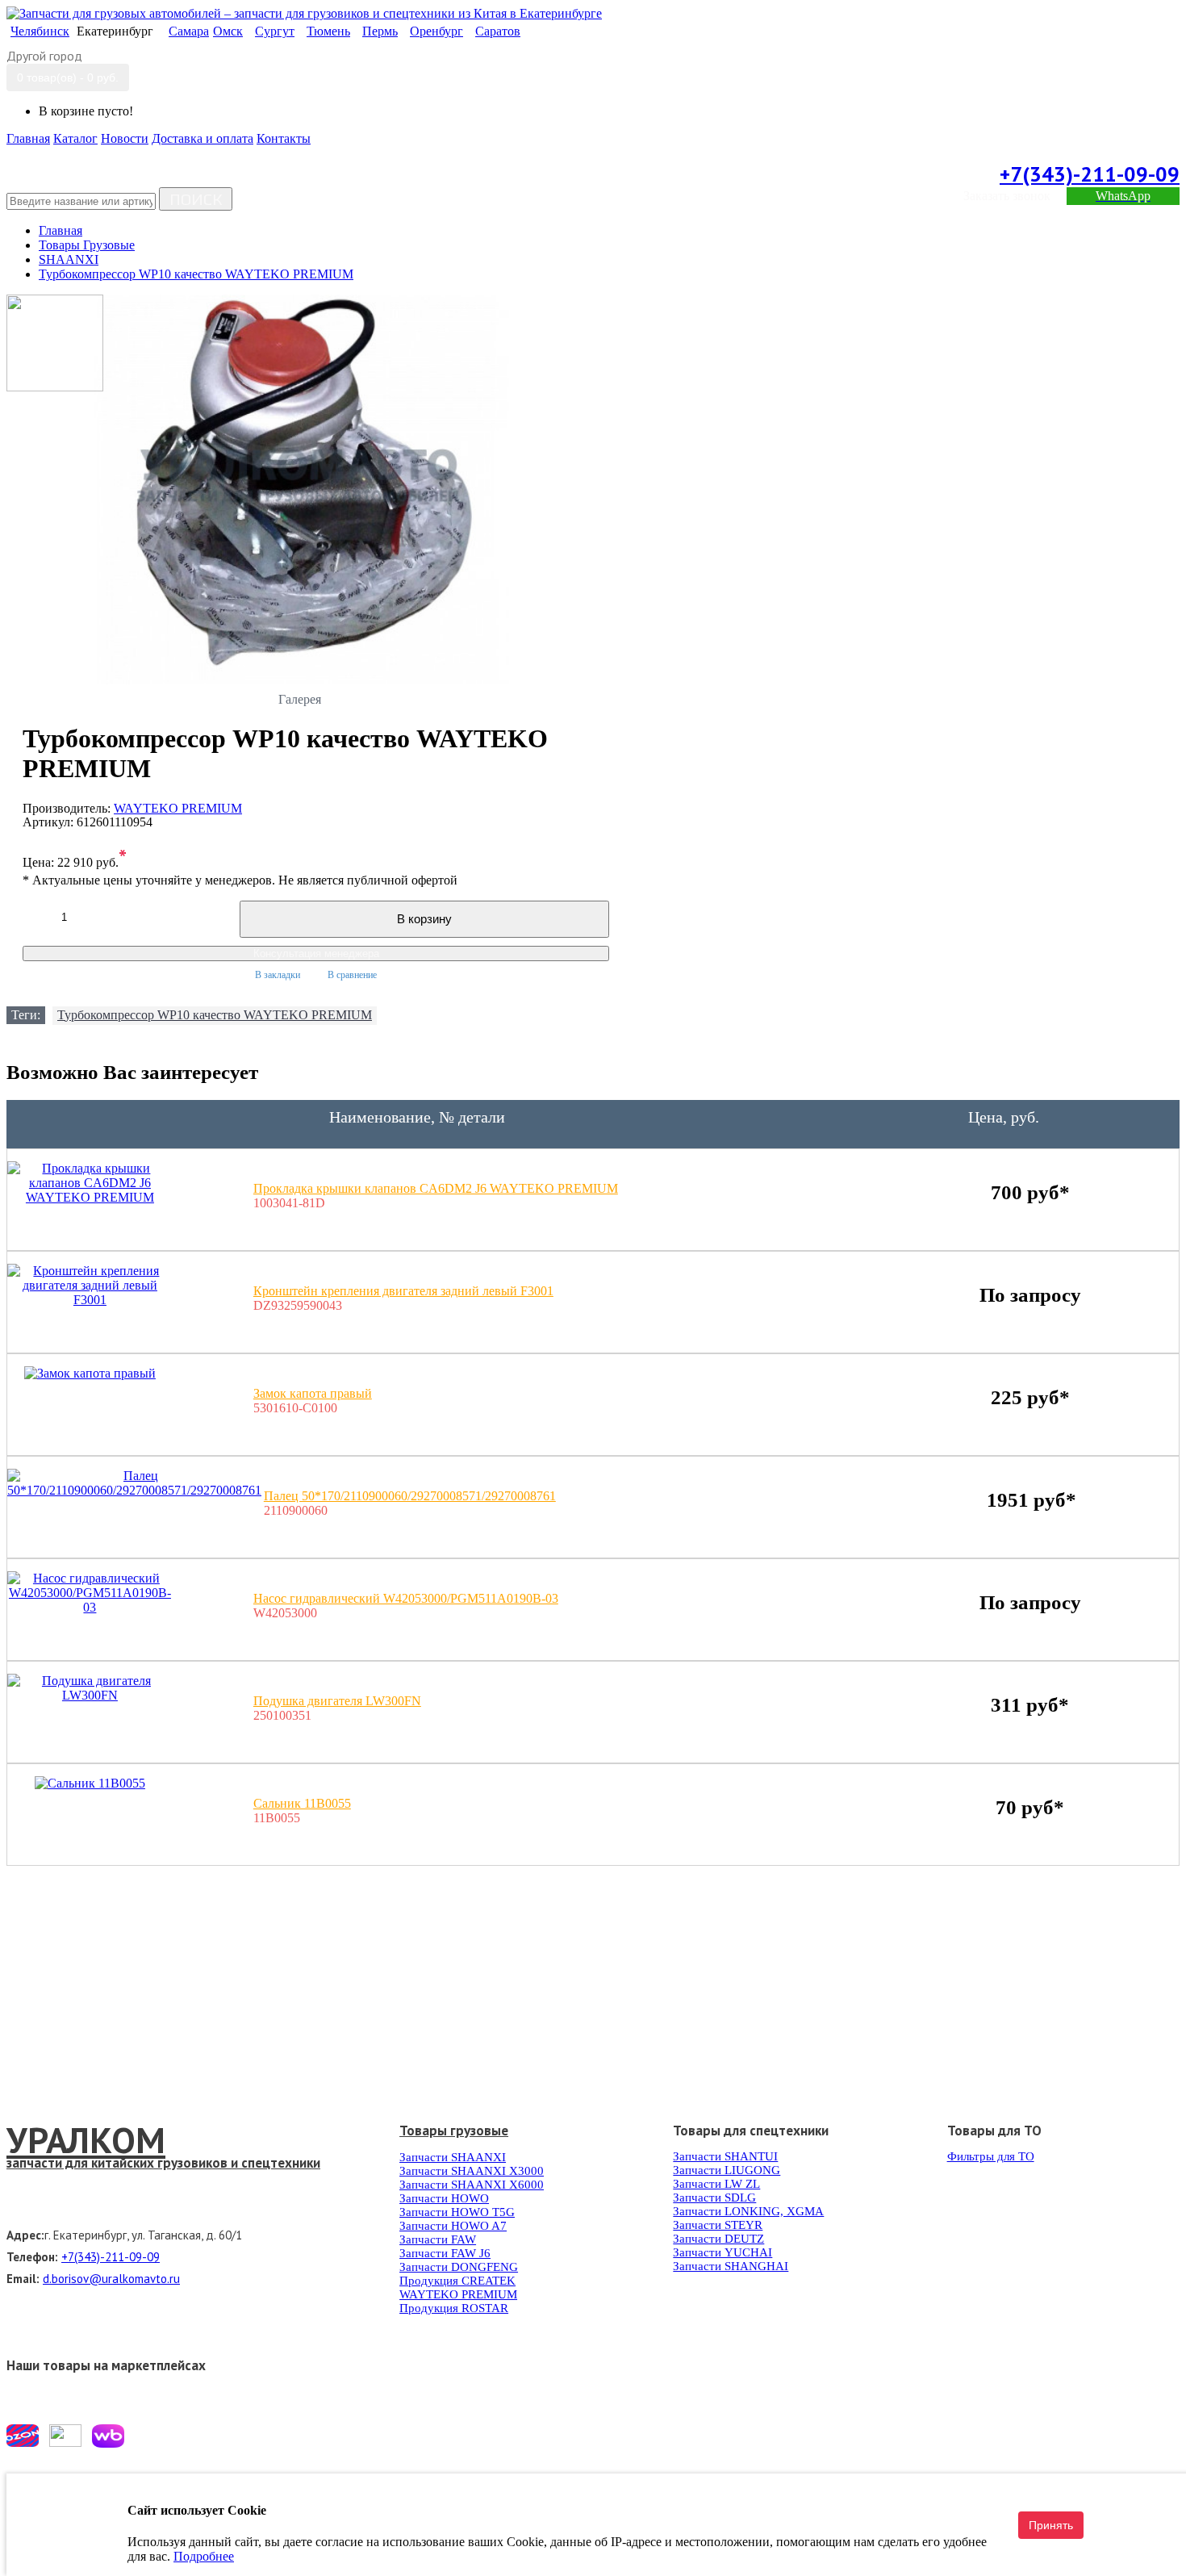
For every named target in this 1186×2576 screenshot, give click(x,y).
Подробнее (204, 2556)
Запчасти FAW (438, 2239)
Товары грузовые (454, 2131)
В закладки (278, 975)
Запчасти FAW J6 (445, 2253)
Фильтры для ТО (991, 2156)
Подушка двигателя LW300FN (337, 1701)
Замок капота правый (313, 1393)
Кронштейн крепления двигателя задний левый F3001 (403, 1291)
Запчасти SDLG (714, 2198)
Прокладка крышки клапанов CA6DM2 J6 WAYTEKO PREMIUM (436, 1188)
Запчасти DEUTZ (718, 2239)
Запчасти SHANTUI (725, 2156)
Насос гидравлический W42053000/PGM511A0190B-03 (406, 1598)
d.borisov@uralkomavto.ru (111, 2279)
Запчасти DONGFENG (459, 2267)
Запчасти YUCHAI (722, 2252)
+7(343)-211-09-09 (1090, 174)
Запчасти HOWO (444, 2198)
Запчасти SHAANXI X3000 (472, 2171)
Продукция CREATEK (457, 2281)
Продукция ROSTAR (454, 2308)
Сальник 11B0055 (302, 1803)
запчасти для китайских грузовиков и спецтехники (163, 2163)
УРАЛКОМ (86, 2139)
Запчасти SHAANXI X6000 (472, 2185)
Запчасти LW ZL (716, 2184)
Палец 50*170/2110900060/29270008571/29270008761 (410, 1496)
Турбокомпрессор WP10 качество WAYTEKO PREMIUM (215, 1015)
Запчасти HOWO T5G (457, 2212)
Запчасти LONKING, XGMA (748, 2211)
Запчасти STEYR (718, 2225)
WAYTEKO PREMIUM (178, 808)
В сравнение (352, 975)
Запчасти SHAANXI (453, 2157)
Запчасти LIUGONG (727, 2170)
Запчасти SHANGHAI (731, 2266)
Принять (1051, 2525)
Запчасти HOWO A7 (453, 2226)
